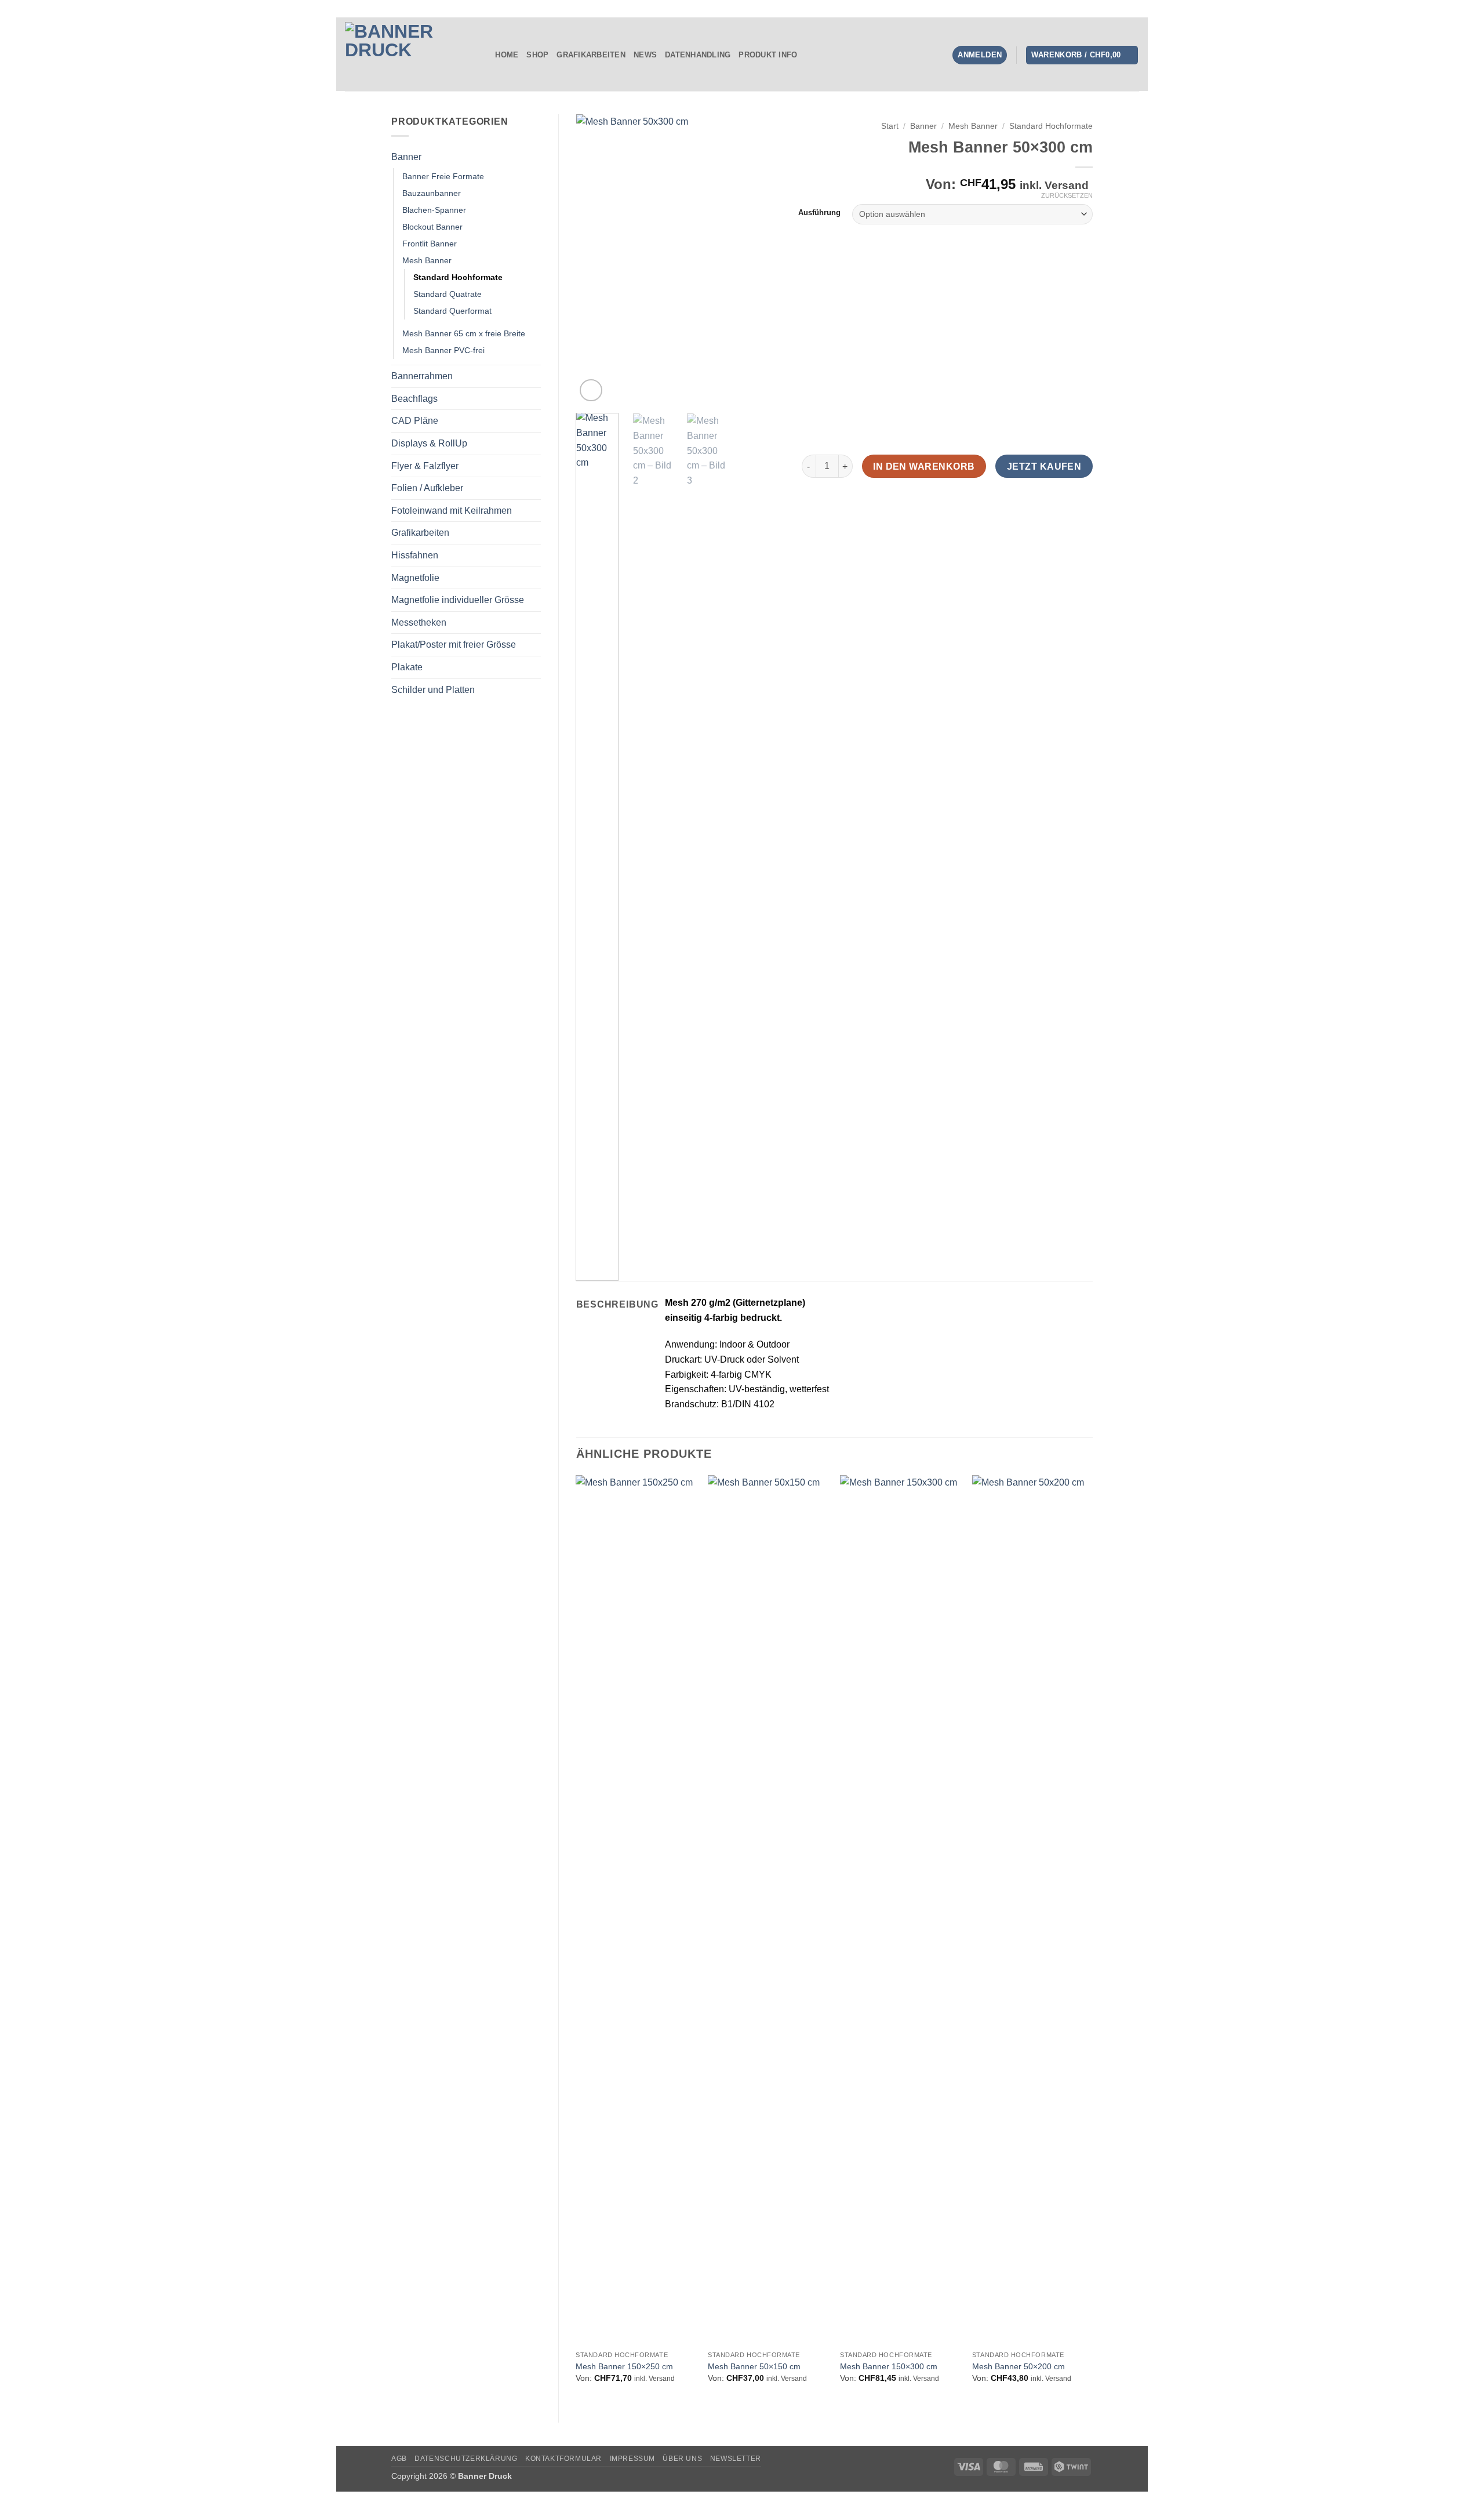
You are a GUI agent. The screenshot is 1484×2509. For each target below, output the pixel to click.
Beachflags (414, 399)
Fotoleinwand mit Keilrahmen (452, 511)
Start (890, 126)
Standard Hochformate (458, 277)
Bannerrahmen (422, 376)
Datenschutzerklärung (466, 2459)
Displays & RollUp (429, 443)
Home (507, 55)
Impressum (633, 2459)
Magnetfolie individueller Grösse (458, 600)
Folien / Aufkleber (427, 488)
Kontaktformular (563, 2459)
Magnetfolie (415, 578)
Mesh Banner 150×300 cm (889, 2366)
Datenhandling (698, 55)
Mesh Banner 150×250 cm (624, 2366)
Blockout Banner (432, 227)
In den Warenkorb (924, 466)
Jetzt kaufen (1044, 466)
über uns (682, 2459)
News (645, 55)
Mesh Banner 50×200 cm (1019, 2366)
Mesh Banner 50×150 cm (754, 2366)
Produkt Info (768, 55)
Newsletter (736, 2459)
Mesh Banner (427, 260)
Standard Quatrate (448, 294)
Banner (406, 157)
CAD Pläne (415, 421)
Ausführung (819, 213)
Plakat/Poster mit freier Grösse (454, 645)
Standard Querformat (452, 311)
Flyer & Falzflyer (425, 466)
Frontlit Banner (430, 244)
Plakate (407, 667)
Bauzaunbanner (432, 193)
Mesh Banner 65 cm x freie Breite (464, 333)
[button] (1082, 55)
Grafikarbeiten (591, 55)
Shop (537, 55)
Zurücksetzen (1067, 195)
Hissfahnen (415, 555)
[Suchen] (483, 55)
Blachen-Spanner (434, 210)
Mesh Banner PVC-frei (443, 350)
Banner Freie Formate (443, 176)
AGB (399, 2459)
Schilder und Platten (433, 690)
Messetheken (419, 622)
